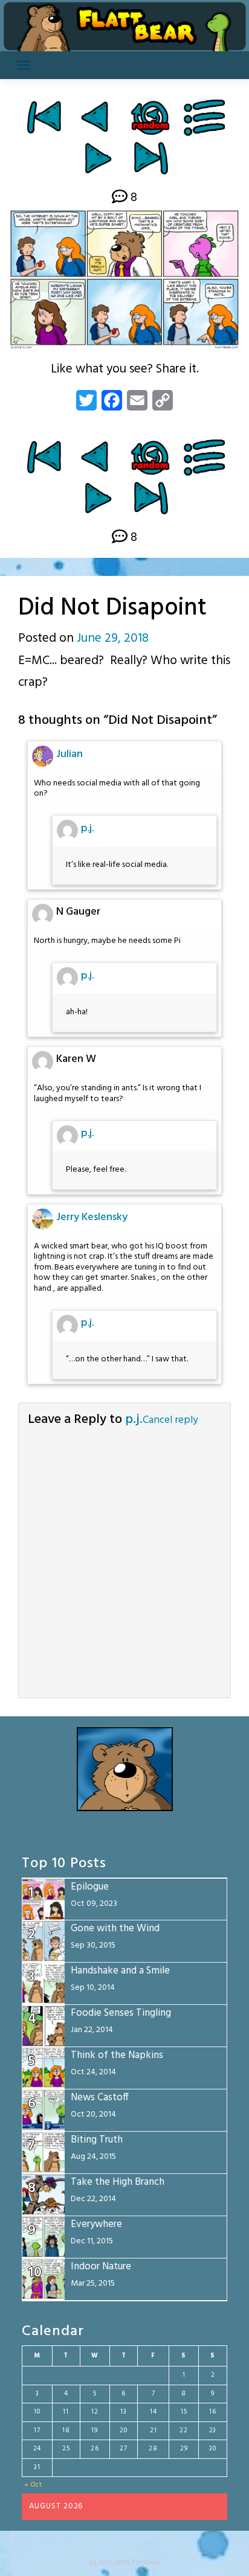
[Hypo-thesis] (98, 158)
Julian (70, 754)
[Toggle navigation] (24, 65)
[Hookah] (96, 117)
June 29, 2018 (113, 638)
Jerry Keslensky (92, 1217)
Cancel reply (170, 1420)
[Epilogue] (151, 158)
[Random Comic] (150, 117)
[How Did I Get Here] (44, 117)
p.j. (87, 829)
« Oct (34, 2485)
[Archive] (205, 117)
